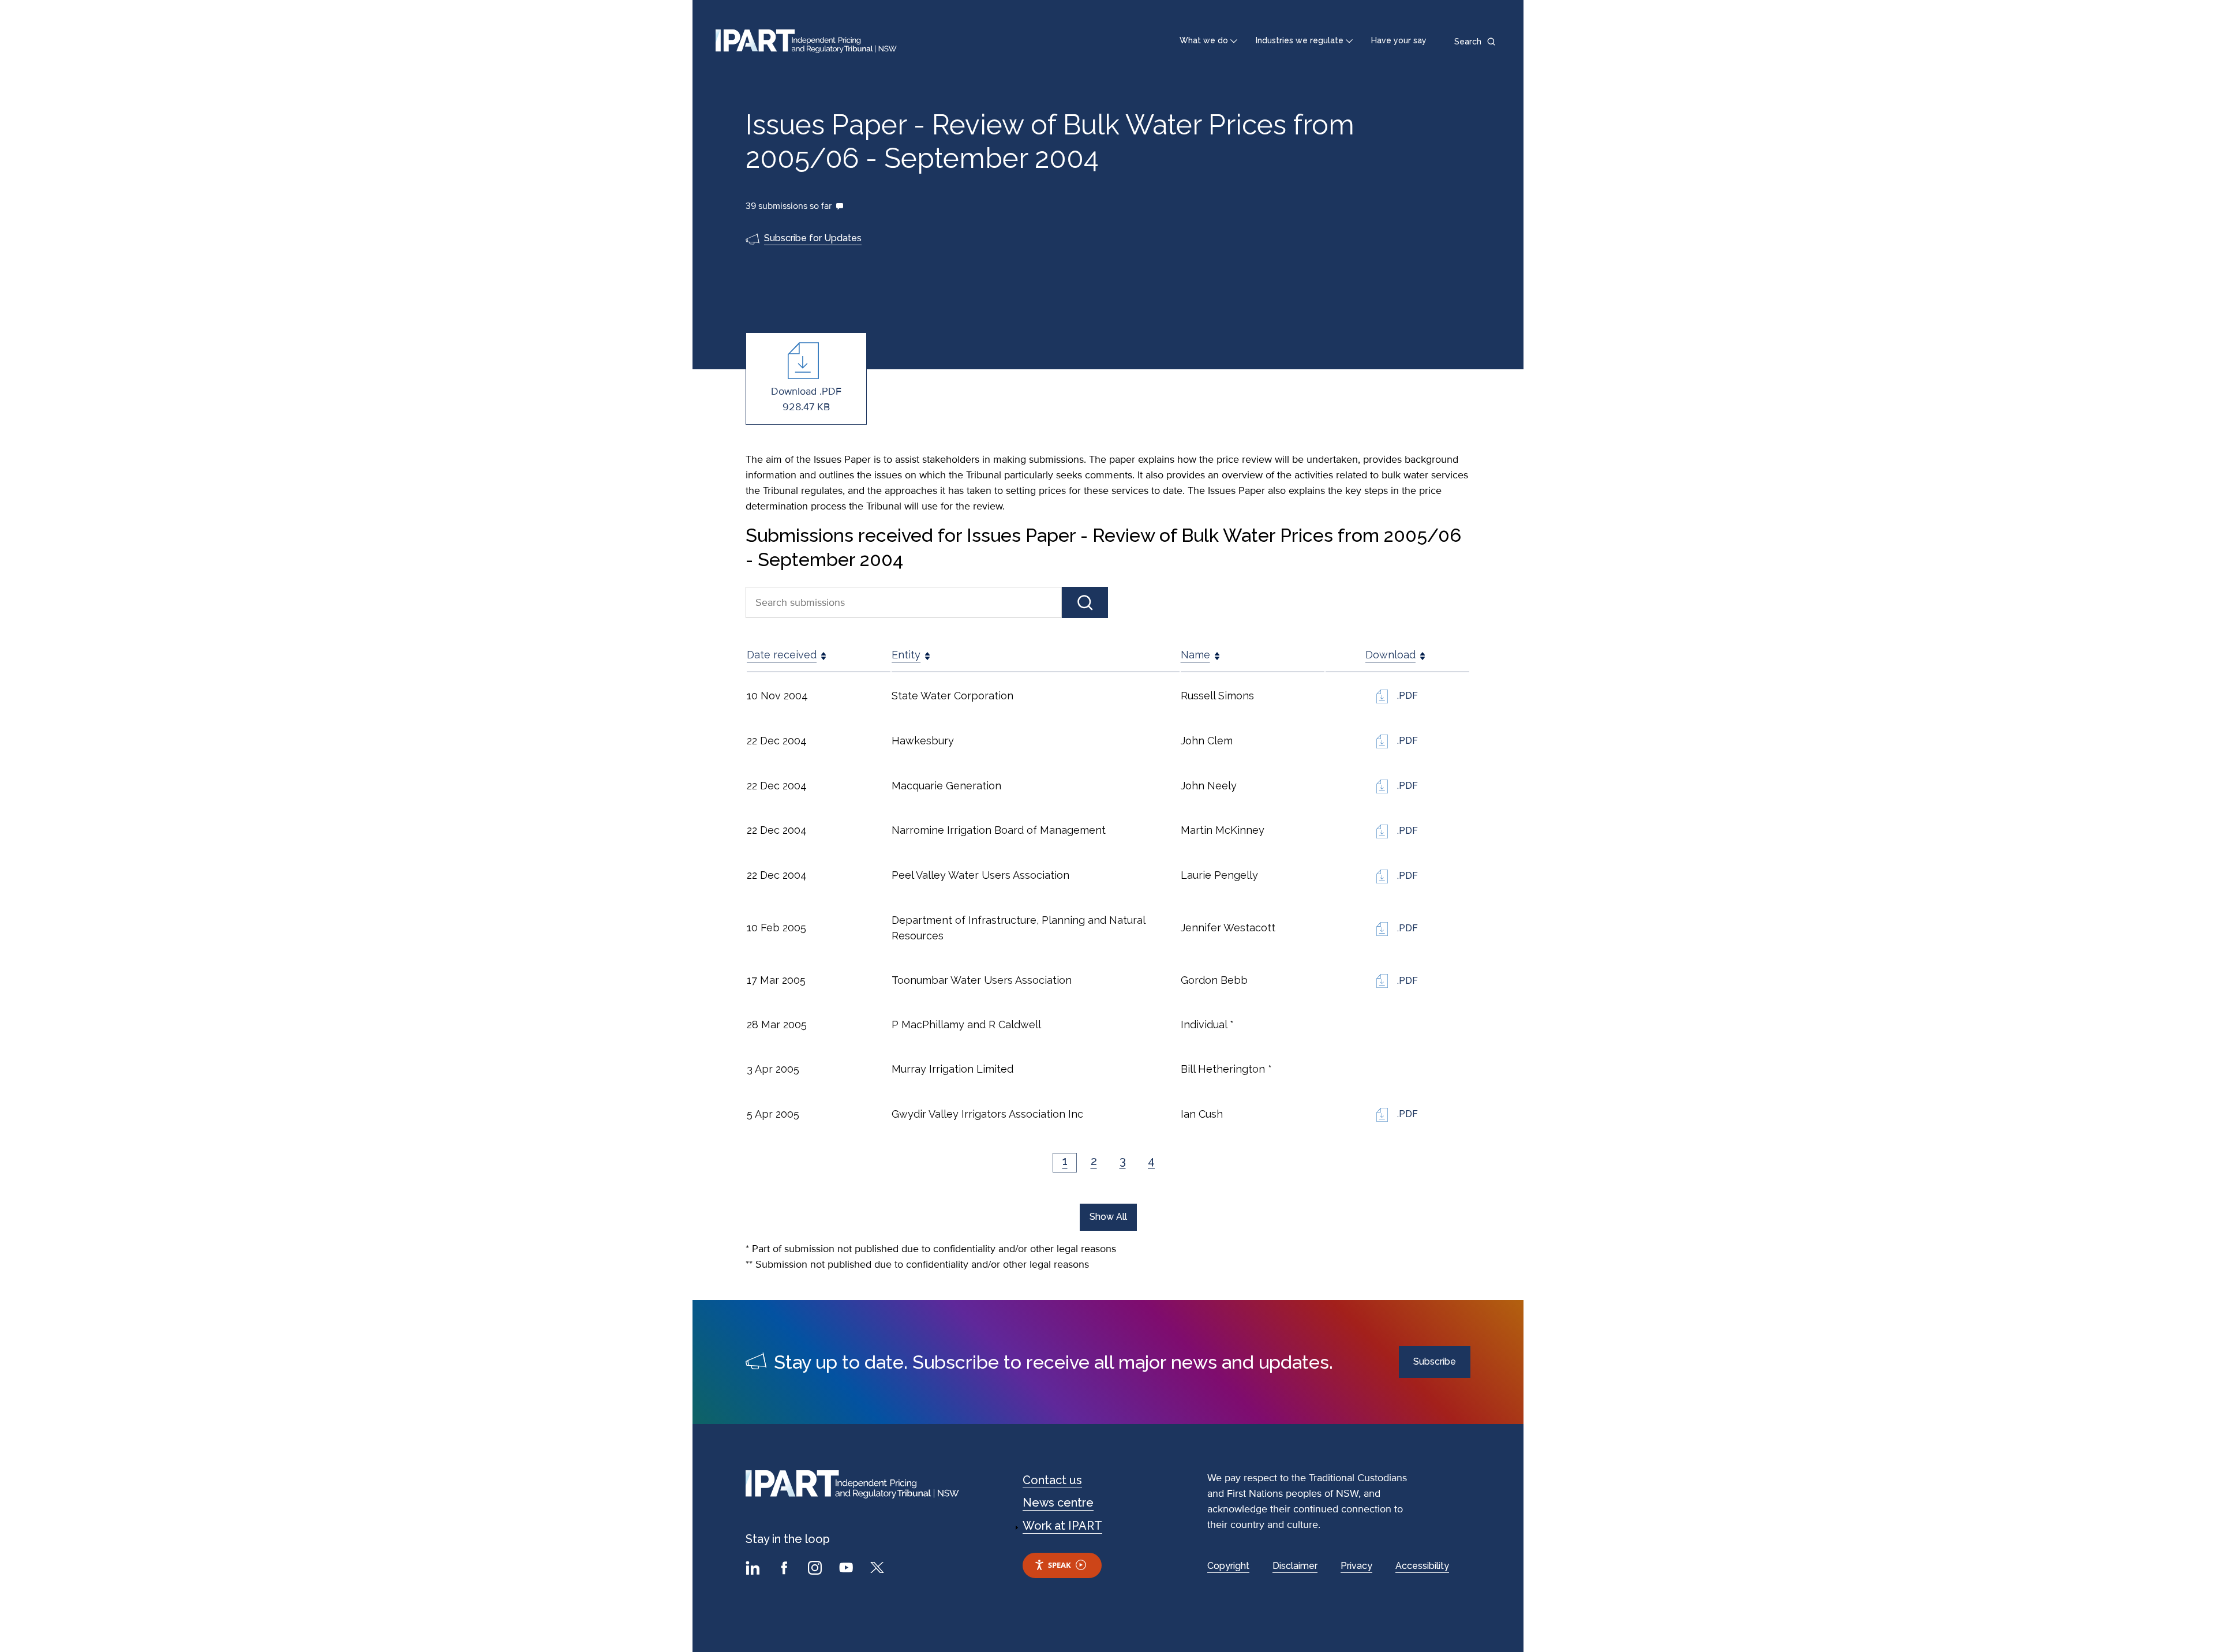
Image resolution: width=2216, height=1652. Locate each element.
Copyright (1228, 1566)
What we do (1204, 40)
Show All (1108, 1217)
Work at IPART (1062, 1526)
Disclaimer (1295, 1566)
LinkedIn (754, 1569)
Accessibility (1422, 1566)
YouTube (848, 1569)
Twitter (879, 1569)
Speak (1060, 1565)
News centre (1058, 1503)
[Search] (1085, 603)
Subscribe (1435, 1361)
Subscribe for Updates (813, 238)
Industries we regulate (1300, 40)
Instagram (817, 1569)
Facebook (785, 1569)
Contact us (1052, 1480)
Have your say (1399, 40)
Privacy (1356, 1566)
